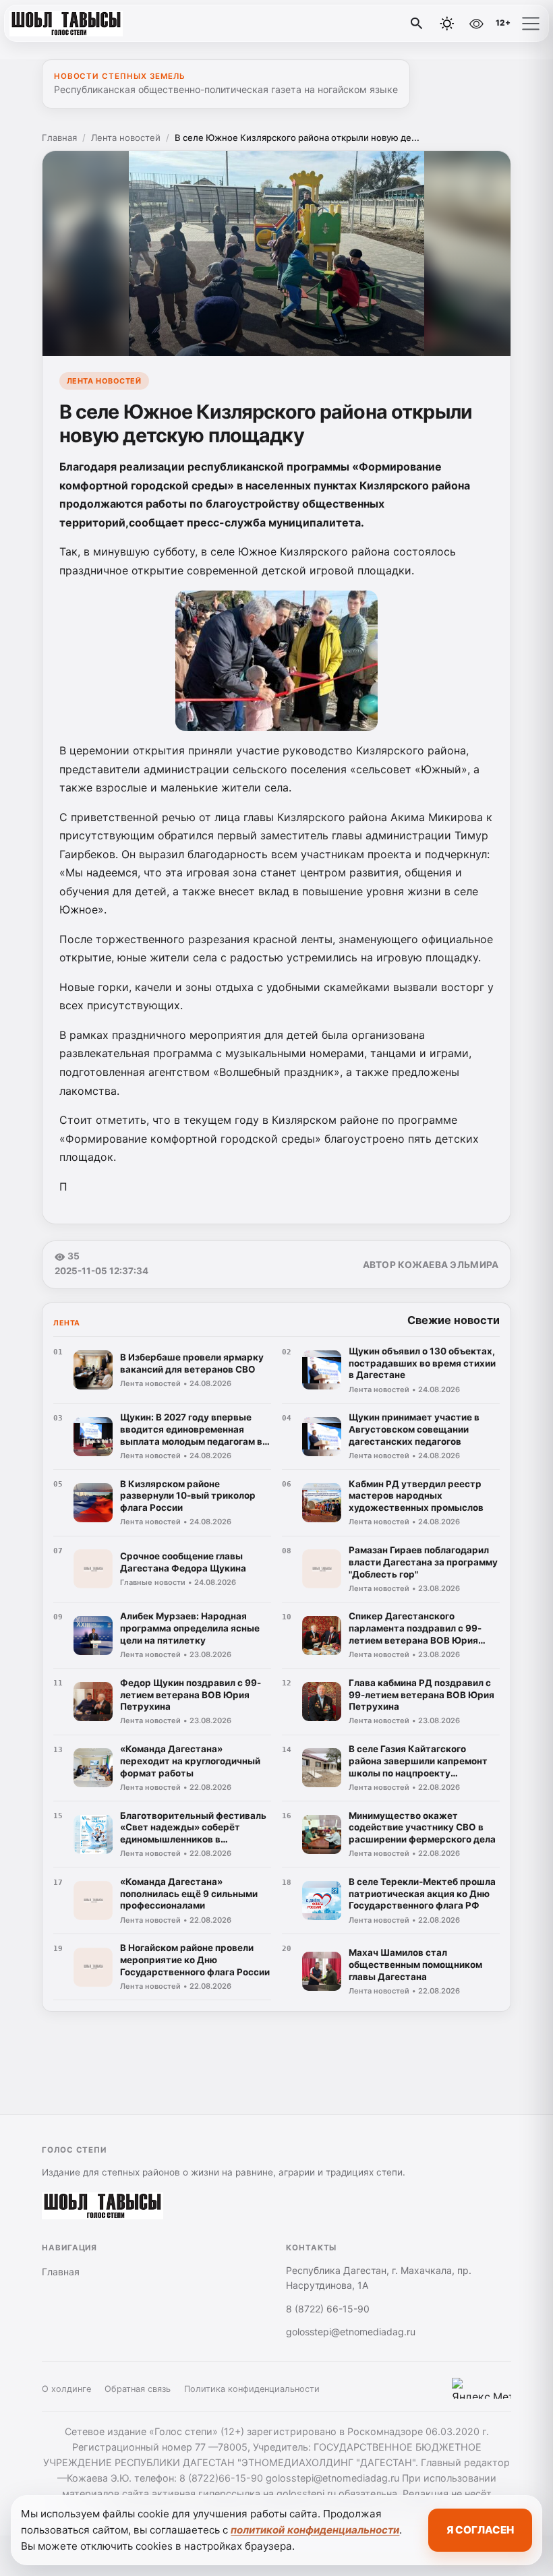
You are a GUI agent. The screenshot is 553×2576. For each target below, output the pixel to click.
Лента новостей (126, 138)
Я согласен (480, 2530)
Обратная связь (138, 2389)
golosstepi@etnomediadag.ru (351, 2332)
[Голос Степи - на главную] (66, 24)
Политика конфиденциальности (252, 2389)
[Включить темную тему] (447, 24)
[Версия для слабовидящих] (476, 24)
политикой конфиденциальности (315, 2530)
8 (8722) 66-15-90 (328, 2309)
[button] (531, 24)
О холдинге (66, 2389)
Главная (59, 138)
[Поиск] (417, 24)
